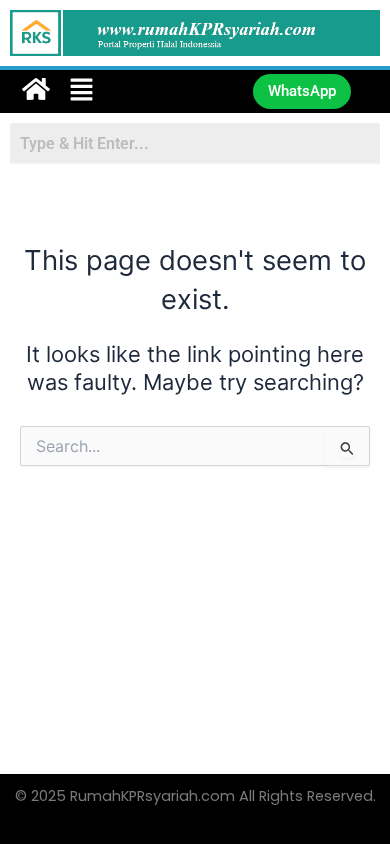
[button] (139, 91)
